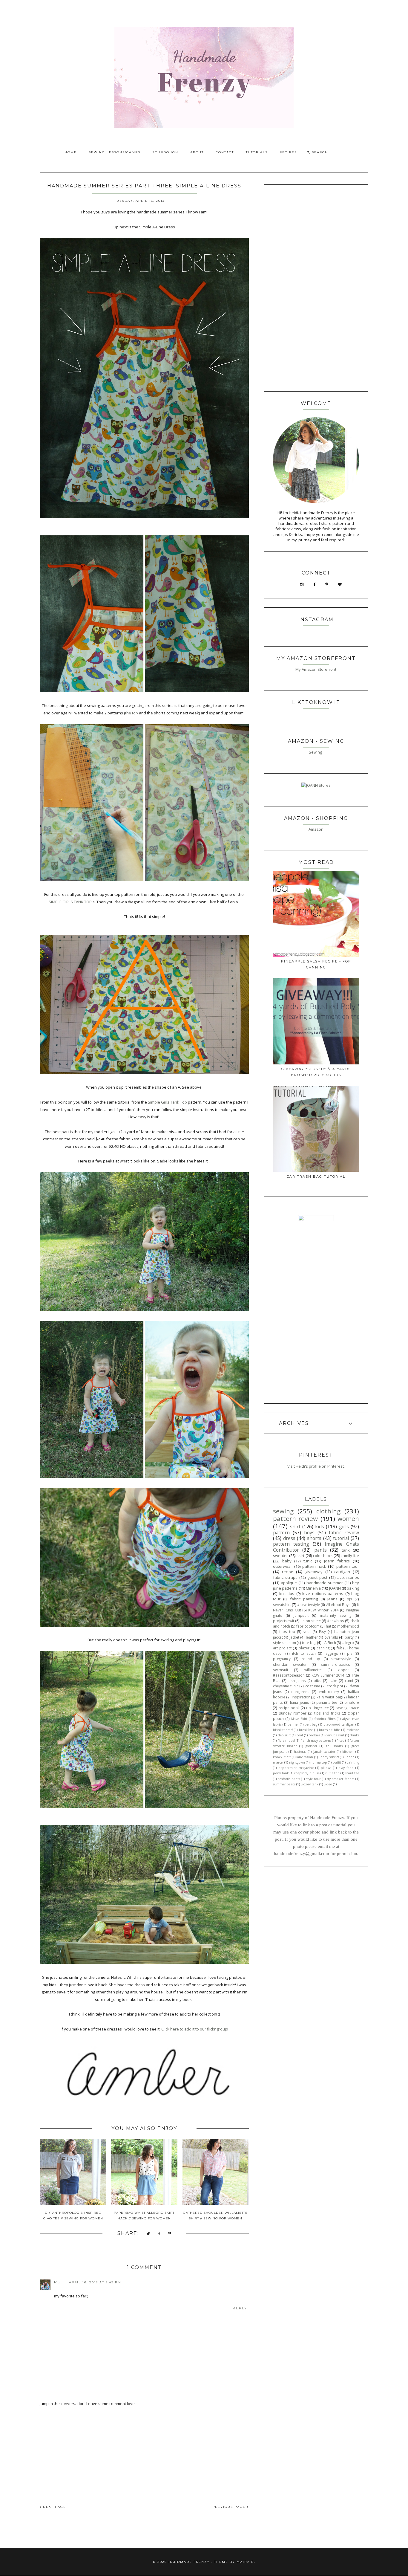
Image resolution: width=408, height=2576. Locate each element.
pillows (326, 1768)
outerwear (283, 1566)
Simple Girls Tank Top (167, 1102)
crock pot (335, 1686)
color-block (323, 1556)
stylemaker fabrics (340, 1779)
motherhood (348, 1626)
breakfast (306, 1730)
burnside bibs (330, 1730)
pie (350, 1653)
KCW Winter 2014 (323, 1610)
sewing (283, 1511)
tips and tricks (327, 1713)
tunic (308, 1561)
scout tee (352, 1773)
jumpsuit (301, 1615)
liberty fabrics (329, 1757)
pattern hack (314, 1566)
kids (320, 1527)
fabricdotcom (308, 1626)
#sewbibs (336, 1621)
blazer (304, 1648)
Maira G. (246, 2562)
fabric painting (304, 1599)
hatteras (300, 1752)
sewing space (347, 1708)
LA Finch (329, 1643)
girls (344, 1527)
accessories (348, 1577)
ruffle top (332, 1773)
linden (350, 1757)
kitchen (348, 1752)
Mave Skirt (299, 1719)
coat (300, 1735)
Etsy (322, 1631)
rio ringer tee (317, 1708)
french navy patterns (316, 1741)
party (349, 1637)
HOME (71, 152)
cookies (314, 1735)
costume (313, 1686)
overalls (331, 1637)
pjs (349, 1599)
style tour (313, 1779)
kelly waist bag (329, 1697)
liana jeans (299, 1702)
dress (289, 1538)
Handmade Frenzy (189, 2562)
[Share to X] (148, 2234)
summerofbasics (335, 1664)
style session (284, 1643)
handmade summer (325, 1583)
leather (312, 1637)
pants (320, 1550)
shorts (314, 1538)
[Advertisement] (144, 2451)
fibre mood (286, 1741)
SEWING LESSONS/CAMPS (115, 152)
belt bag (311, 1724)
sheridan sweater (290, 1664)
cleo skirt (284, 1735)
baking (353, 1588)
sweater (280, 1556)
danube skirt (335, 1735)
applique (289, 1583)
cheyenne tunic (286, 1686)
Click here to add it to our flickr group (194, 2029)
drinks (354, 1735)
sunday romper (293, 1713)
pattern (281, 1533)
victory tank (310, 1784)
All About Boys (339, 1605)
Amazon (316, 829)
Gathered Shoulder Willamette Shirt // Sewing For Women (215, 2216)
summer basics (284, 1784)
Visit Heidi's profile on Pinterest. (316, 1466)
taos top (287, 1631)
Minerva (313, 1588)
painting (353, 1762)
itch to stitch (304, 1653)
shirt (295, 1527)
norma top (319, 1762)
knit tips (287, 1593)
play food (346, 1768)
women (348, 1518)
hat (329, 1626)
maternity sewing (336, 1615)
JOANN (335, 1588)
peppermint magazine (296, 1768)
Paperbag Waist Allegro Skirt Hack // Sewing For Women (144, 2216)
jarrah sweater (324, 1752)
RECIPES (288, 152)
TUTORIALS (257, 152)
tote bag (309, 1643)
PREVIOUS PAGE (230, 2507)
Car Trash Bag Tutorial (316, 1177)
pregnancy (282, 1659)
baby (287, 1561)
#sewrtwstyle (309, 1605)
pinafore (352, 1702)
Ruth (61, 2282)
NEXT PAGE (54, 2507)
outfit (337, 1762)
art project (282, 1648)
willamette (313, 1670)
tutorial (341, 1538)
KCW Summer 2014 (328, 1675)
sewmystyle (341, 1659)
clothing (328, 1511)
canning (323, 1648)
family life (350, 1556)
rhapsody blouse (307, 1773)
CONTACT (225, 152)
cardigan (342, 1572)
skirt (300, 1556)
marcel (278, 1762)
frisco (340, 1741)
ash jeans (297, 1680)
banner (293, 1724)
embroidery (329, 1692)
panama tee (327, 1702)
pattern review (295, 1518)
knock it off (282, 1757)
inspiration (301, 1697)
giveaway (314, 1572)
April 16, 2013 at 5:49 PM (95, 2282)
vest (307, 1631)
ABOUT (197, 152)
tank (346, 1550)
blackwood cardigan (339, 1724)
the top (132, 713)
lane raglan (305, 1757)
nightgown (297, 1762)
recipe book (289, 1708)
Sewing (316, 752)
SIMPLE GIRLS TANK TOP (70, 902)
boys (309, 1533)
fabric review (344, 1533)
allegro (348, 1643)
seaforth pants (289, 1779)
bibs (317, 1680)
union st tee (311, 1621)
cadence (353, 1730)
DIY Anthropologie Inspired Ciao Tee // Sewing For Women (73, 2216)
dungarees (300, 1692)
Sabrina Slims (325, 1719)
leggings (331, 1653)
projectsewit (284, 1621)
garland (311, 1746)
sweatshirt (282, 1605)
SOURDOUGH (165, 152)
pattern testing (291, 1544)
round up (311, 1659)
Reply (240, 2308)
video (328, 1784)
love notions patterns (323, 1593)
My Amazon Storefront (316, 669)
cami (349, 1680)
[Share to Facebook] (159, 2234)
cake (333, 1680)
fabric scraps (285, 1577)
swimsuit (281, 1670)
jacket (294, 1637)
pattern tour (348, 1566)
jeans (332, 1599)
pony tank (281, 1773)
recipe (288, 1572)
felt (339, 1648)
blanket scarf (283, 1730)
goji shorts (334, 1746)
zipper (343, 1670)
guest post (317, 1577)
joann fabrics (337, 1561)
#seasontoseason (289, 1675)
